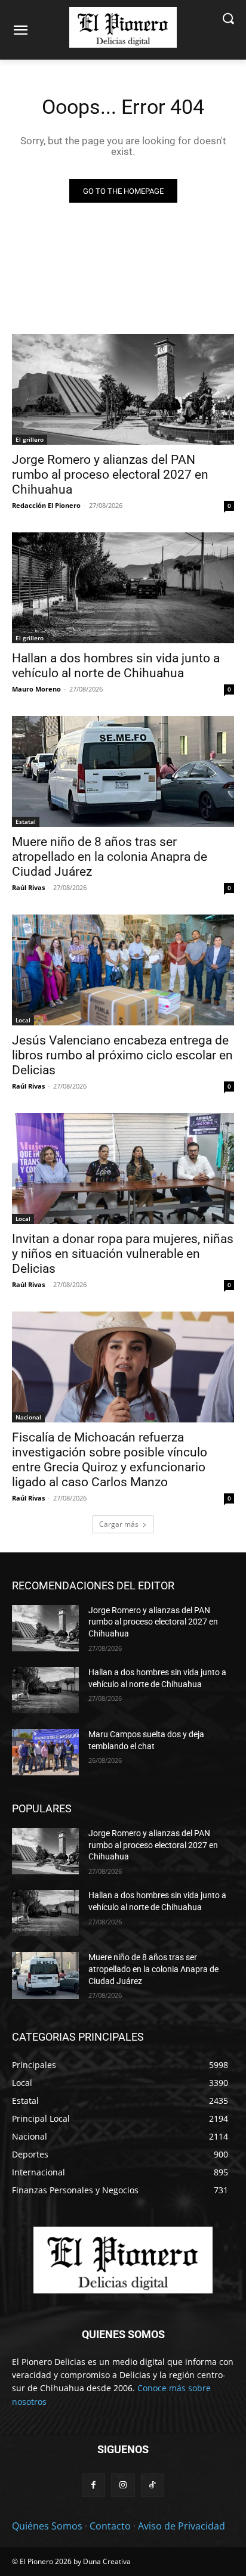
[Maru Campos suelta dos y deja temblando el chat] (45, 1752)
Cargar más (119, 1524)
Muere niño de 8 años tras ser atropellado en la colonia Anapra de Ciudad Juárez (110, 857)
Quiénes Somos (47, 2526)
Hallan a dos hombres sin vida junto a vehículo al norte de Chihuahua (116, 666)
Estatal (26, 822)
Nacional (28, 1417)
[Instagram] (123, 2485)
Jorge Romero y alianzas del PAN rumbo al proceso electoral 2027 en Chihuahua (110, 475)
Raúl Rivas (28, 887)
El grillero (30, 439)
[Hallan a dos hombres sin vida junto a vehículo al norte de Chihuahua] (123, 588)
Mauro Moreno (36, 689)
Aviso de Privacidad (182, 2526)
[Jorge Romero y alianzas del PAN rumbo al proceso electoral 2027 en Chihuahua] (123, 389)
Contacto (110, 2526)
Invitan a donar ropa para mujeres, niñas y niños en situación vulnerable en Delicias (123, 1254)
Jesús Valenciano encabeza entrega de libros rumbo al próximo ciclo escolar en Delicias (122, 1055)
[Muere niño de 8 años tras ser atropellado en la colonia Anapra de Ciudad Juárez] (123, 771)
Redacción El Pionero (46, 505)
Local (23, 1020)
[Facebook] (93, 2485)
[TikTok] (153, 2485)
